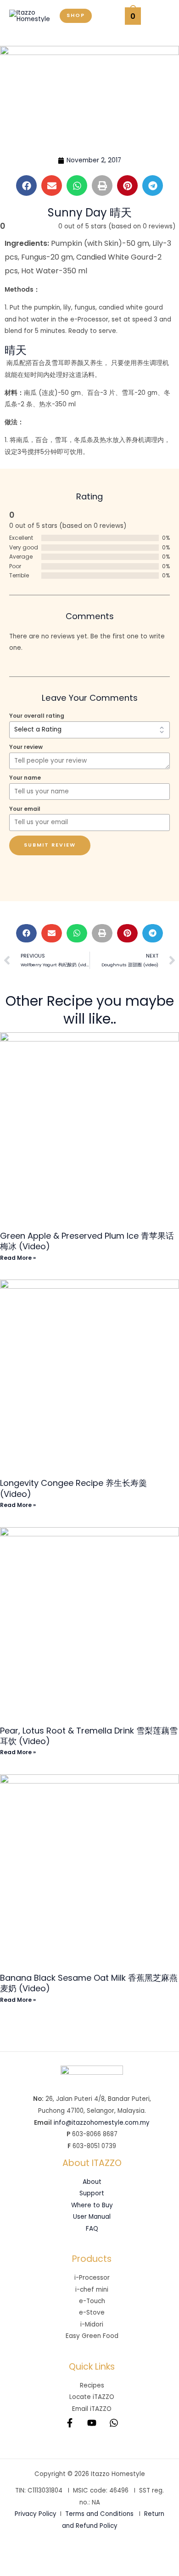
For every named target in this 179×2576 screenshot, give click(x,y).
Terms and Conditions (99, 2514)
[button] (76, 16)
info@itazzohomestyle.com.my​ (102, 2123)
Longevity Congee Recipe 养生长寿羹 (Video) (73, 1488)
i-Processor (92, 2278)
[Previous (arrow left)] (15, 2569)
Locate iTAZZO (92, 2397)
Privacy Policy (36, 2514)
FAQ (92, 2229)
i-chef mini (92, 2290)
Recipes (92, 2385)
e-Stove (92, 2313)
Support (92, 2193)
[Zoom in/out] (15, 2554)
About (92, 2182)
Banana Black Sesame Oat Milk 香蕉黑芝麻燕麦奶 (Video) (89, 1983)
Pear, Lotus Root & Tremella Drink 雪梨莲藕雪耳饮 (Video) (89, 1736)
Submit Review (50, 845)
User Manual (92, 2217)
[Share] (77, 2554)
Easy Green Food (92, 2336)
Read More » (18, 1258)
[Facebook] (70, 2423)
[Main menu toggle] (160, 16)
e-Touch (92, 2301)
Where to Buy (92, 2205)
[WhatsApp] (114, 2423)
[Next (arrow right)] (46, 2569)
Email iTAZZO (92, 2409)
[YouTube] (92, 2423)
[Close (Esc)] (108, 2554)
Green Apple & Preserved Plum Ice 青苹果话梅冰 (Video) (87, 1241)
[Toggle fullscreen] (46, 2554)
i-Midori (92, 2324)
